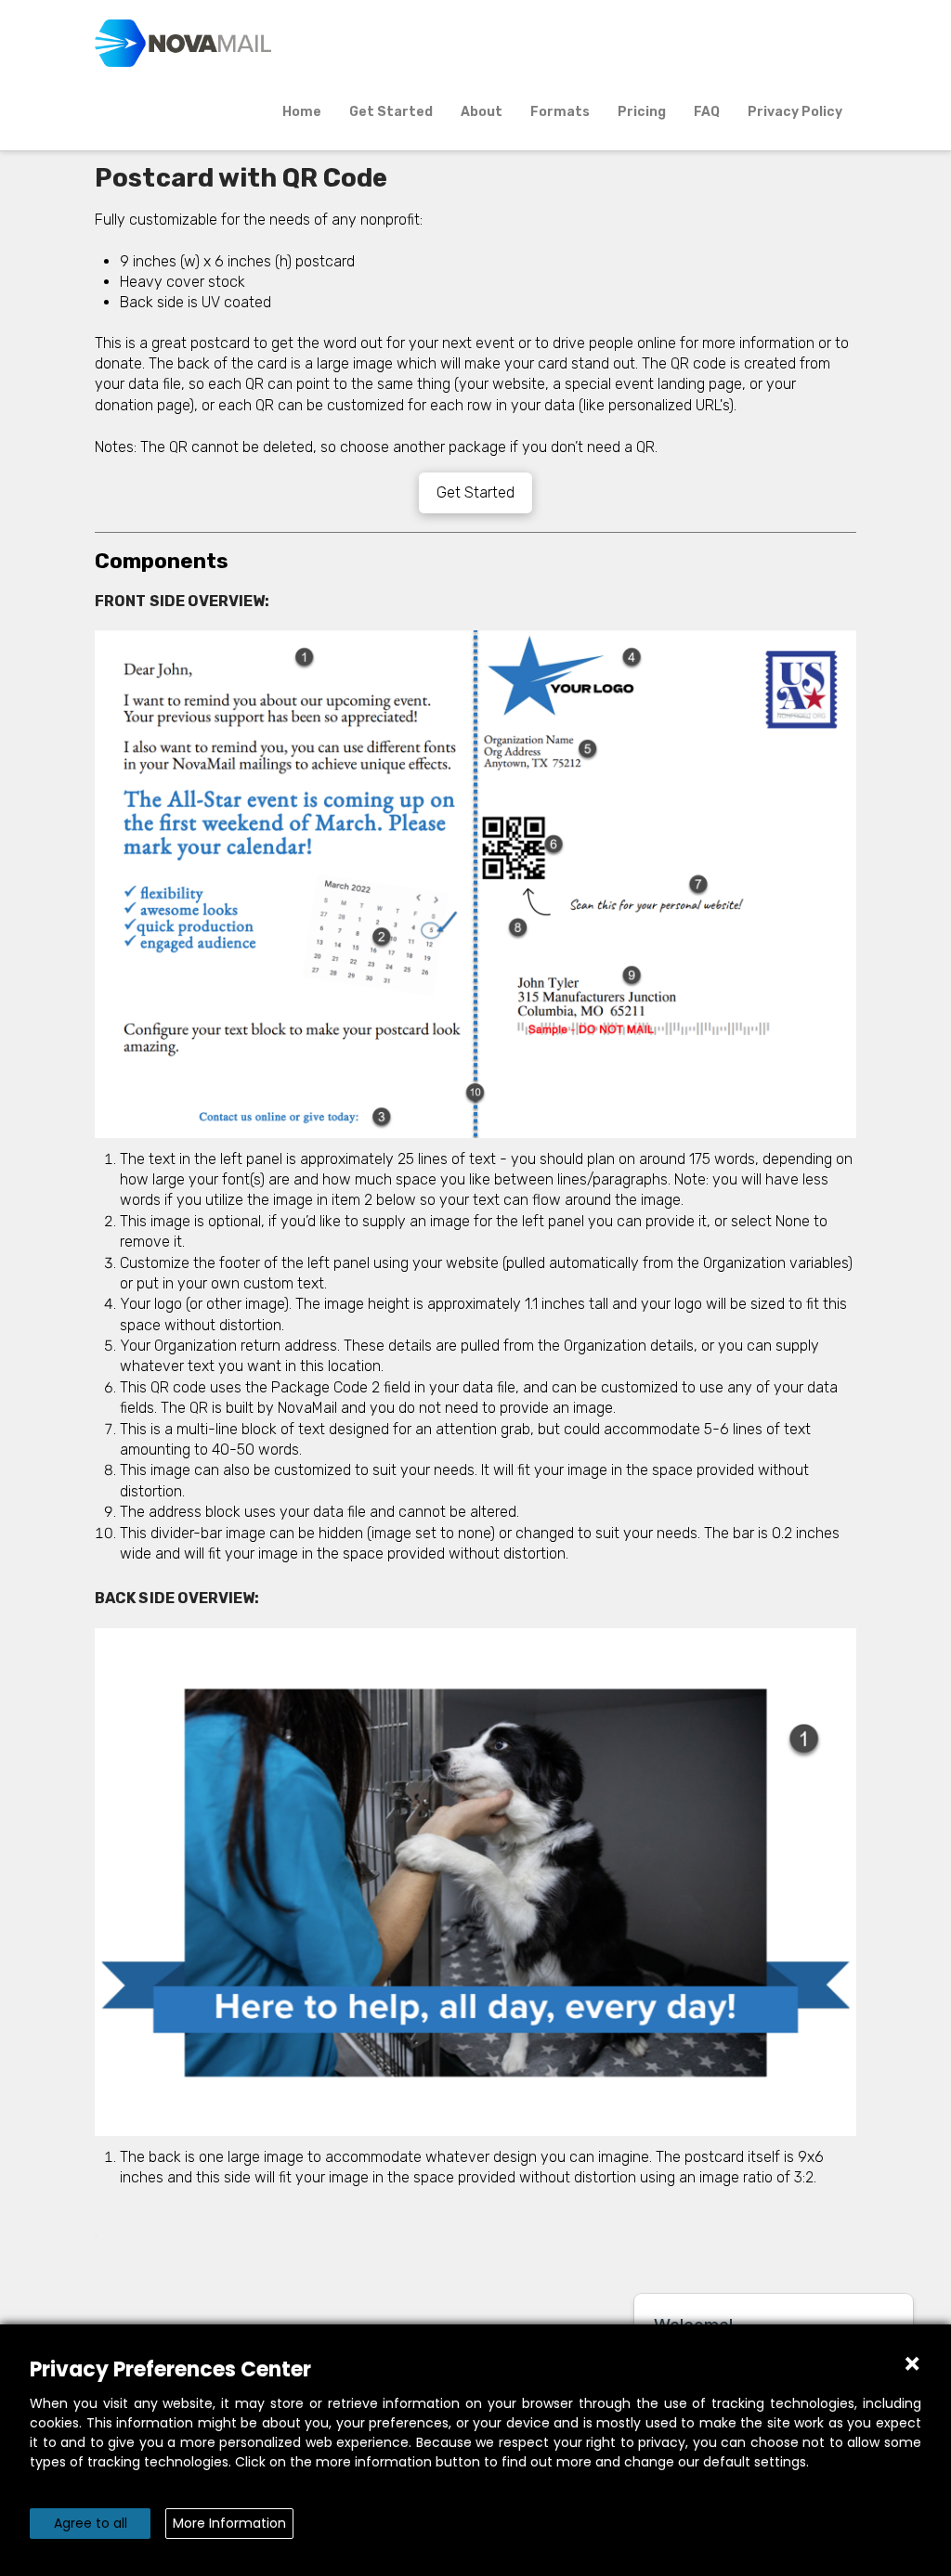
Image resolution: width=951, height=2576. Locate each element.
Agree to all (91, 2523)
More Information (229, 2523)
